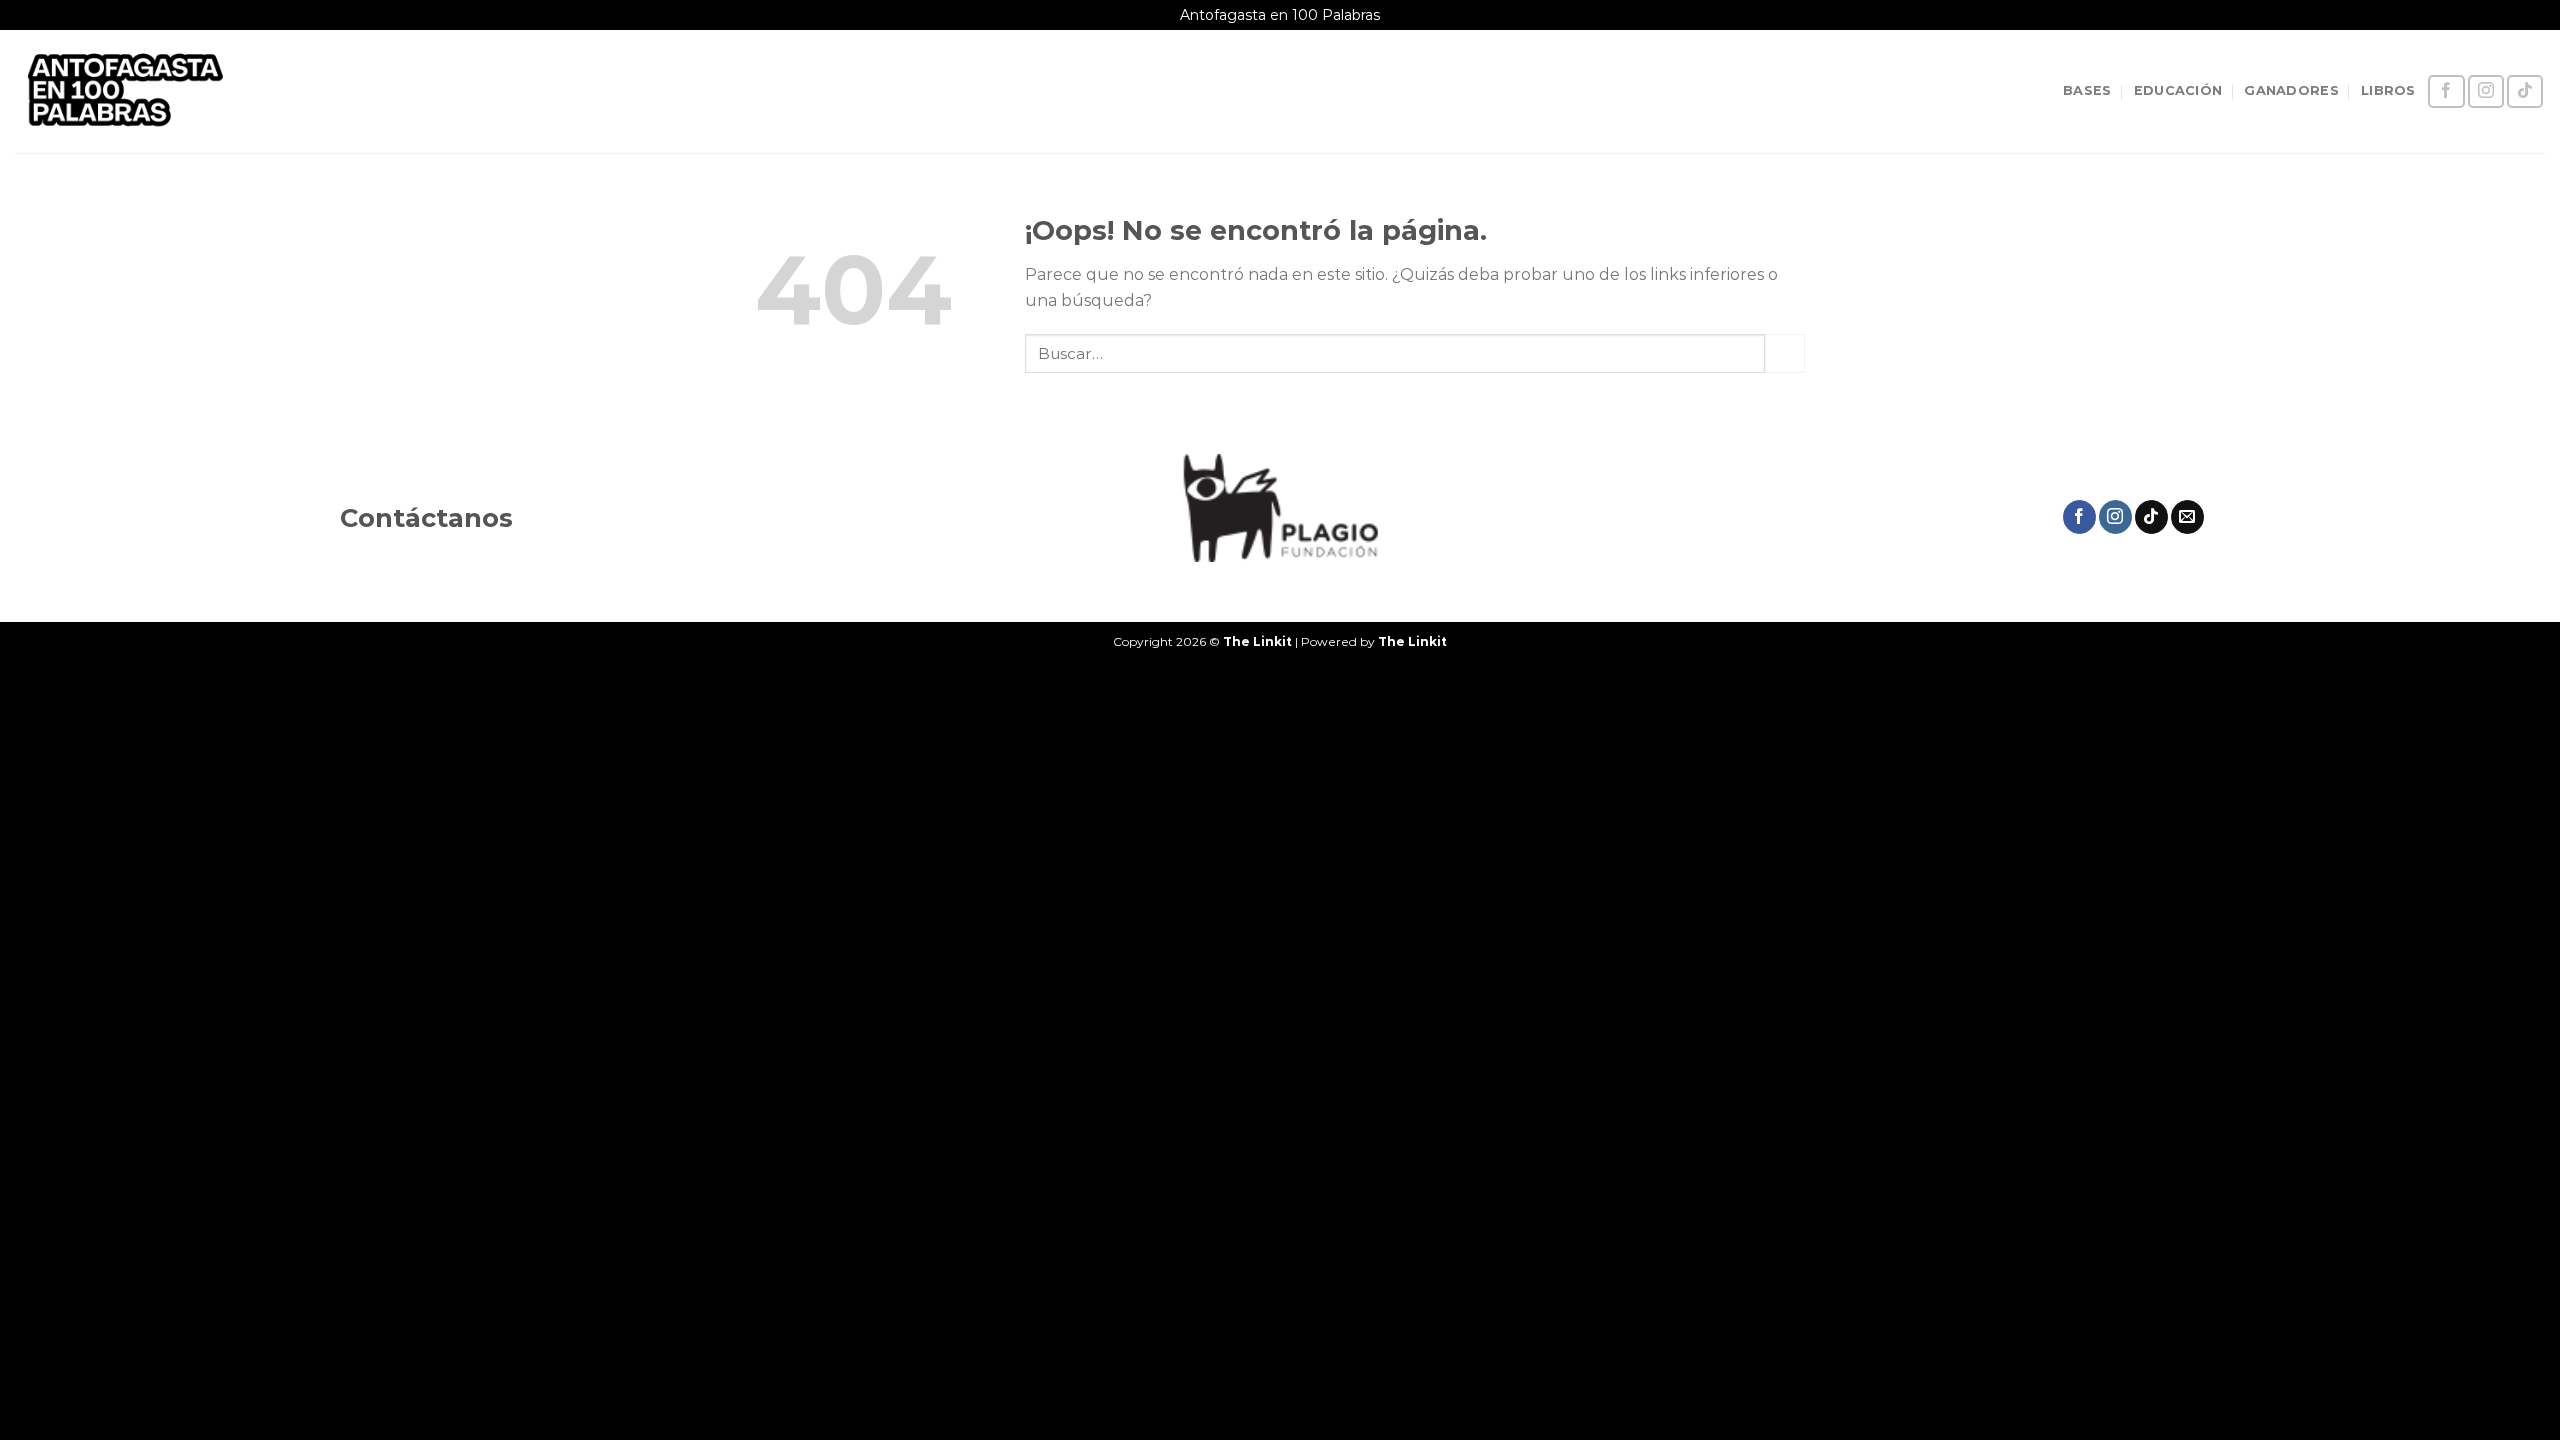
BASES (2087, 90)
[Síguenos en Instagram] (2486, 91)
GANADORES (2291, 90)
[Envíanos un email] (2187, 517)
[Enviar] (1785, 353)
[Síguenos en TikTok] (2525, 91)
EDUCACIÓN (2178, 90)
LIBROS (2388, 90)
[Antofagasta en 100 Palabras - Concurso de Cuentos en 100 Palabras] (151, 91)
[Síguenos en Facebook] (2446, 91)
